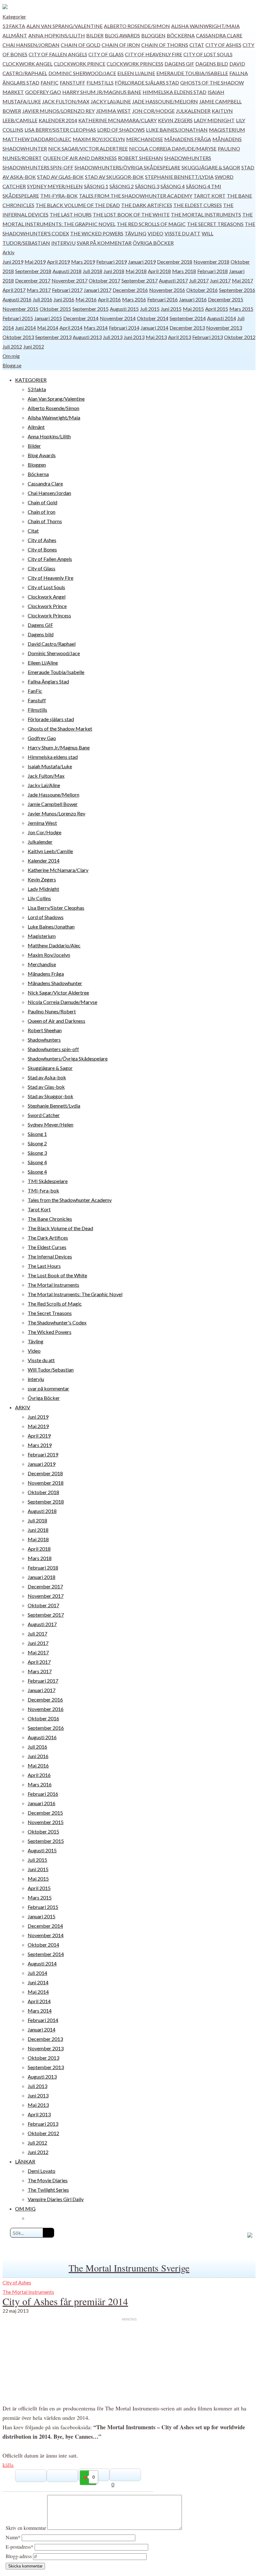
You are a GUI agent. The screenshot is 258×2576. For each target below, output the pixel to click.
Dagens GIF (179, 64)
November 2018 (211, 262)
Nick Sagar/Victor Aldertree (88, 148)
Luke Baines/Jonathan (177, 130)
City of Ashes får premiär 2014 (65, 2301)
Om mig (11, 356)
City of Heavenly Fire (154, 54)
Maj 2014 (48, 328)
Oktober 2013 (18, 337)
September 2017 (140, 280)
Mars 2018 (184, 271)
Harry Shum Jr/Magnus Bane (102, 92)
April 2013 (179, 337)
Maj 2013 (156, 337)
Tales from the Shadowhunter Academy (136, 196)
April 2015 (217, 309)
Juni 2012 (34, 346)
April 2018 (159, 271)
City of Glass (106, 54)
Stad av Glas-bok (60, 177)
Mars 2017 (39, 290)
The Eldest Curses (198, 205)
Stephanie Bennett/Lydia (179, 177)
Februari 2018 (213, 271)
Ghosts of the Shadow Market (60, 729)
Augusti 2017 (173, 280)
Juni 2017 (220, 280)
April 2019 (58, 262)
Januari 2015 (48, 318)
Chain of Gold (81, 45)
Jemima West (113, 111)
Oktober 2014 (153, 318)
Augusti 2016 (17, 299)
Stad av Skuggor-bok (114, 177)
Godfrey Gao (43, 92)
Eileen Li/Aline (136, 73)
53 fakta (14, 26)
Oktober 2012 (240, 337)
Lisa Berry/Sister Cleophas (60, 130)
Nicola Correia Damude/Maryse (173, 148)
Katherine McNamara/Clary (118, 120)
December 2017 (33, 280)
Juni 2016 (64, 299)
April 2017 (14, 290)
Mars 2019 (83, 262)
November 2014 (118, 318)
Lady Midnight (214, 120)
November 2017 (70, 280)
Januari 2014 (154, 328)
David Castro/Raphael (52, 644)
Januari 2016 (193, 299)
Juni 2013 (134, 337)
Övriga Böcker (153, 243)
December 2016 (130, 290)
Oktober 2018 (43, 1492)
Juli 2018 (93, 271)
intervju (63, 243)
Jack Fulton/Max (66, 101)
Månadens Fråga (188, 139)
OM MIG (25, 2209)
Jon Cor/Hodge (153, 111)
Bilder (95, 35)
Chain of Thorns (165, 45)
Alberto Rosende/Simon (137, 26)
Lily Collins (39, 898)
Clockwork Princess (135, 64)
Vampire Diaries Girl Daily (56, 2199)
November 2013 (224, 328)
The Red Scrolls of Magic (151, 224)
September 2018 (33, 271)
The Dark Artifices (147, 205)
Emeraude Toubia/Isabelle (192, 73)
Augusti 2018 (67, 271)
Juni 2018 (114, 271)
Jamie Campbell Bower (53, 804)
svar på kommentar (104, 243)
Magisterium (227, 130)
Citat (197, 45)
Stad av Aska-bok (47, 1077)
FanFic (50, 82)
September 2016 (237, 290)
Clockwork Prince (80, 64)
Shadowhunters (188, 158)
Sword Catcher (44, 1115)
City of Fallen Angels (58, 54)
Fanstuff (73, 82)
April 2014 (71, 328)
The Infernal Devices (50, 1256)
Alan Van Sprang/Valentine (64, 26)
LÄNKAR (25, 2161)
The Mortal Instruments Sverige (129, 2268)
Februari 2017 (67, 290)
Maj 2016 (86, 299)
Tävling (135, 233)
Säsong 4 (173, 186)
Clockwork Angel (28, 64)
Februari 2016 (163, 299)
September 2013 (53, 337)
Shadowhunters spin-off (38, 167)
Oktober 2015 (55, 309)
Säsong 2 (122, 186)
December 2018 (175, 262)
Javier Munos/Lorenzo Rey (59, 111)
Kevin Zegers (175, 120)
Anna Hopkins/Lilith (57, 35)
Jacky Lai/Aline (111, 101)
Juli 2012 (12, 346)
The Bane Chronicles (50, 1219)
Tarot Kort (210, 196)
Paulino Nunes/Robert (52, 1011)
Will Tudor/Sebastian (51, 1370)
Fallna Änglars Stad (48, 681)
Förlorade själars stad (147, 82)
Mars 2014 (96, 328)
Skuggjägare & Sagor (211, 167)
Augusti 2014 (222, 318)
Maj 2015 (193, 309)
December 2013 (187, 328)
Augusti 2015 (124, 309)
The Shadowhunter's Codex (57, 1322)
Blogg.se (12, 365)
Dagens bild (212, 64)
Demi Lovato (42, 2171)
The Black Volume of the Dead (78, 205)
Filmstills (100, 82)
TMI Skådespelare (48, 1181)
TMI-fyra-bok (59, 196)
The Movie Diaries (48, 2180)
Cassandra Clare (219, 35)
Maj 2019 (35, 262)
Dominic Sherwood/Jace (82, 73)
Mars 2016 (134, 299)
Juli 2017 (199, 280)
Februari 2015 (18, 318)
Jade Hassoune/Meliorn (165, 101)
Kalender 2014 (58, 120)
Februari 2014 (124, 328)
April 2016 (109, 299)
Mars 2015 (241, 309)
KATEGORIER (31, 380)
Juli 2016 (42, 299)
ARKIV (23, 1407)
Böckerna (181, 35)
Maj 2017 (242, 280)
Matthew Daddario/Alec (37, 139)
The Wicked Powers (97, 233)
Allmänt (15, 35)
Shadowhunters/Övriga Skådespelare (127, 167)
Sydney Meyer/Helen (55, 186)
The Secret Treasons (215, 224)
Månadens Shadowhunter (55, 983)
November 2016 (167, 290)
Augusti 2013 (87, 337)
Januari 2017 (98, 290)
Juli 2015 (150, 309)
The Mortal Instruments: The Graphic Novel (75, 1294)
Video (155, 233)
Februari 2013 (208, 337)
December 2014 (81, 318)
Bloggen (153, 35)
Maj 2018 (136, 271)
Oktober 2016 (202, 290)
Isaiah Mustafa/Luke (50, 766)
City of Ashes (223, 45)
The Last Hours (71, 214)
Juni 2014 (25, 328)
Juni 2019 (13, 262)
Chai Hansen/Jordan (31, 45)
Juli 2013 (113, 337)
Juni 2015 (171, 309)
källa (8, 2465)
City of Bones (42, 549)
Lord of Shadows (121, 130)
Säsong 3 (147, 186)
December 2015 (226, 299)
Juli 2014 (37, 1973)
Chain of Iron (121, 45)
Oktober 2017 (104, 280)
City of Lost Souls (208, 54)
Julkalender (193, 111)
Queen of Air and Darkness (80, 158)
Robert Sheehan (140, 158)
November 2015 (20, 309)
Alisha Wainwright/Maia (205, 26)
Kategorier (14, 16)
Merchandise (145, 139)
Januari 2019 (142, 262)
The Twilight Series (48, 2190)
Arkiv (8, 252)
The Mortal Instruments (206, 214)
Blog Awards (122, 35)
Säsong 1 (96, 186)
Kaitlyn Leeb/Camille (50, 851)
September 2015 (90, 309)
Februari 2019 (112, 262)
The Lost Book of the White (131, 214)
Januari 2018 (42, 1577)
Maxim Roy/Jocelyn (99, 139)
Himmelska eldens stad (174, 92)
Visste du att (182, 233)
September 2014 (188, 318)
